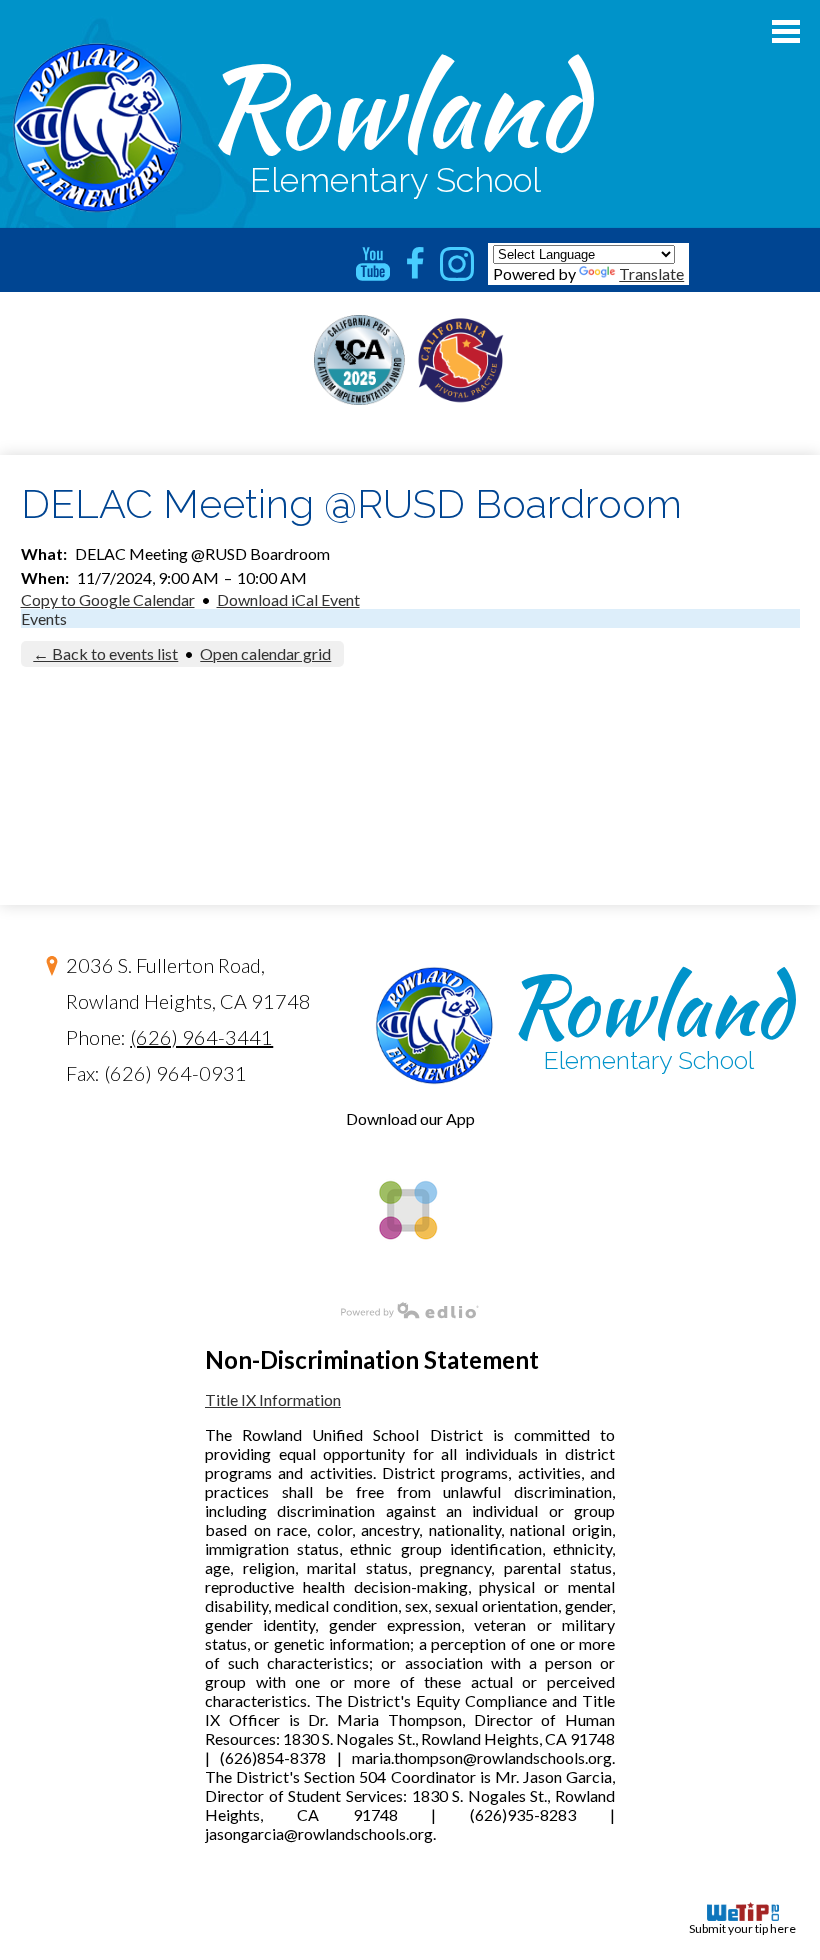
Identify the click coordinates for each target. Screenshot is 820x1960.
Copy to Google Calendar (108, 599)
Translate (651, 273)
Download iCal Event (288, 599)
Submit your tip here (742, 1928)
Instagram (457, 264)
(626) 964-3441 (201, 1037)
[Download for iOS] (406, 1273)
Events (44, 618)
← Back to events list (105, 653)
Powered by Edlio (410, 1310)
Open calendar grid (265, 653)
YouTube (373, 264)
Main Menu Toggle (786, 31)
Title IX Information (273, 1399)
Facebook (415, 264)
